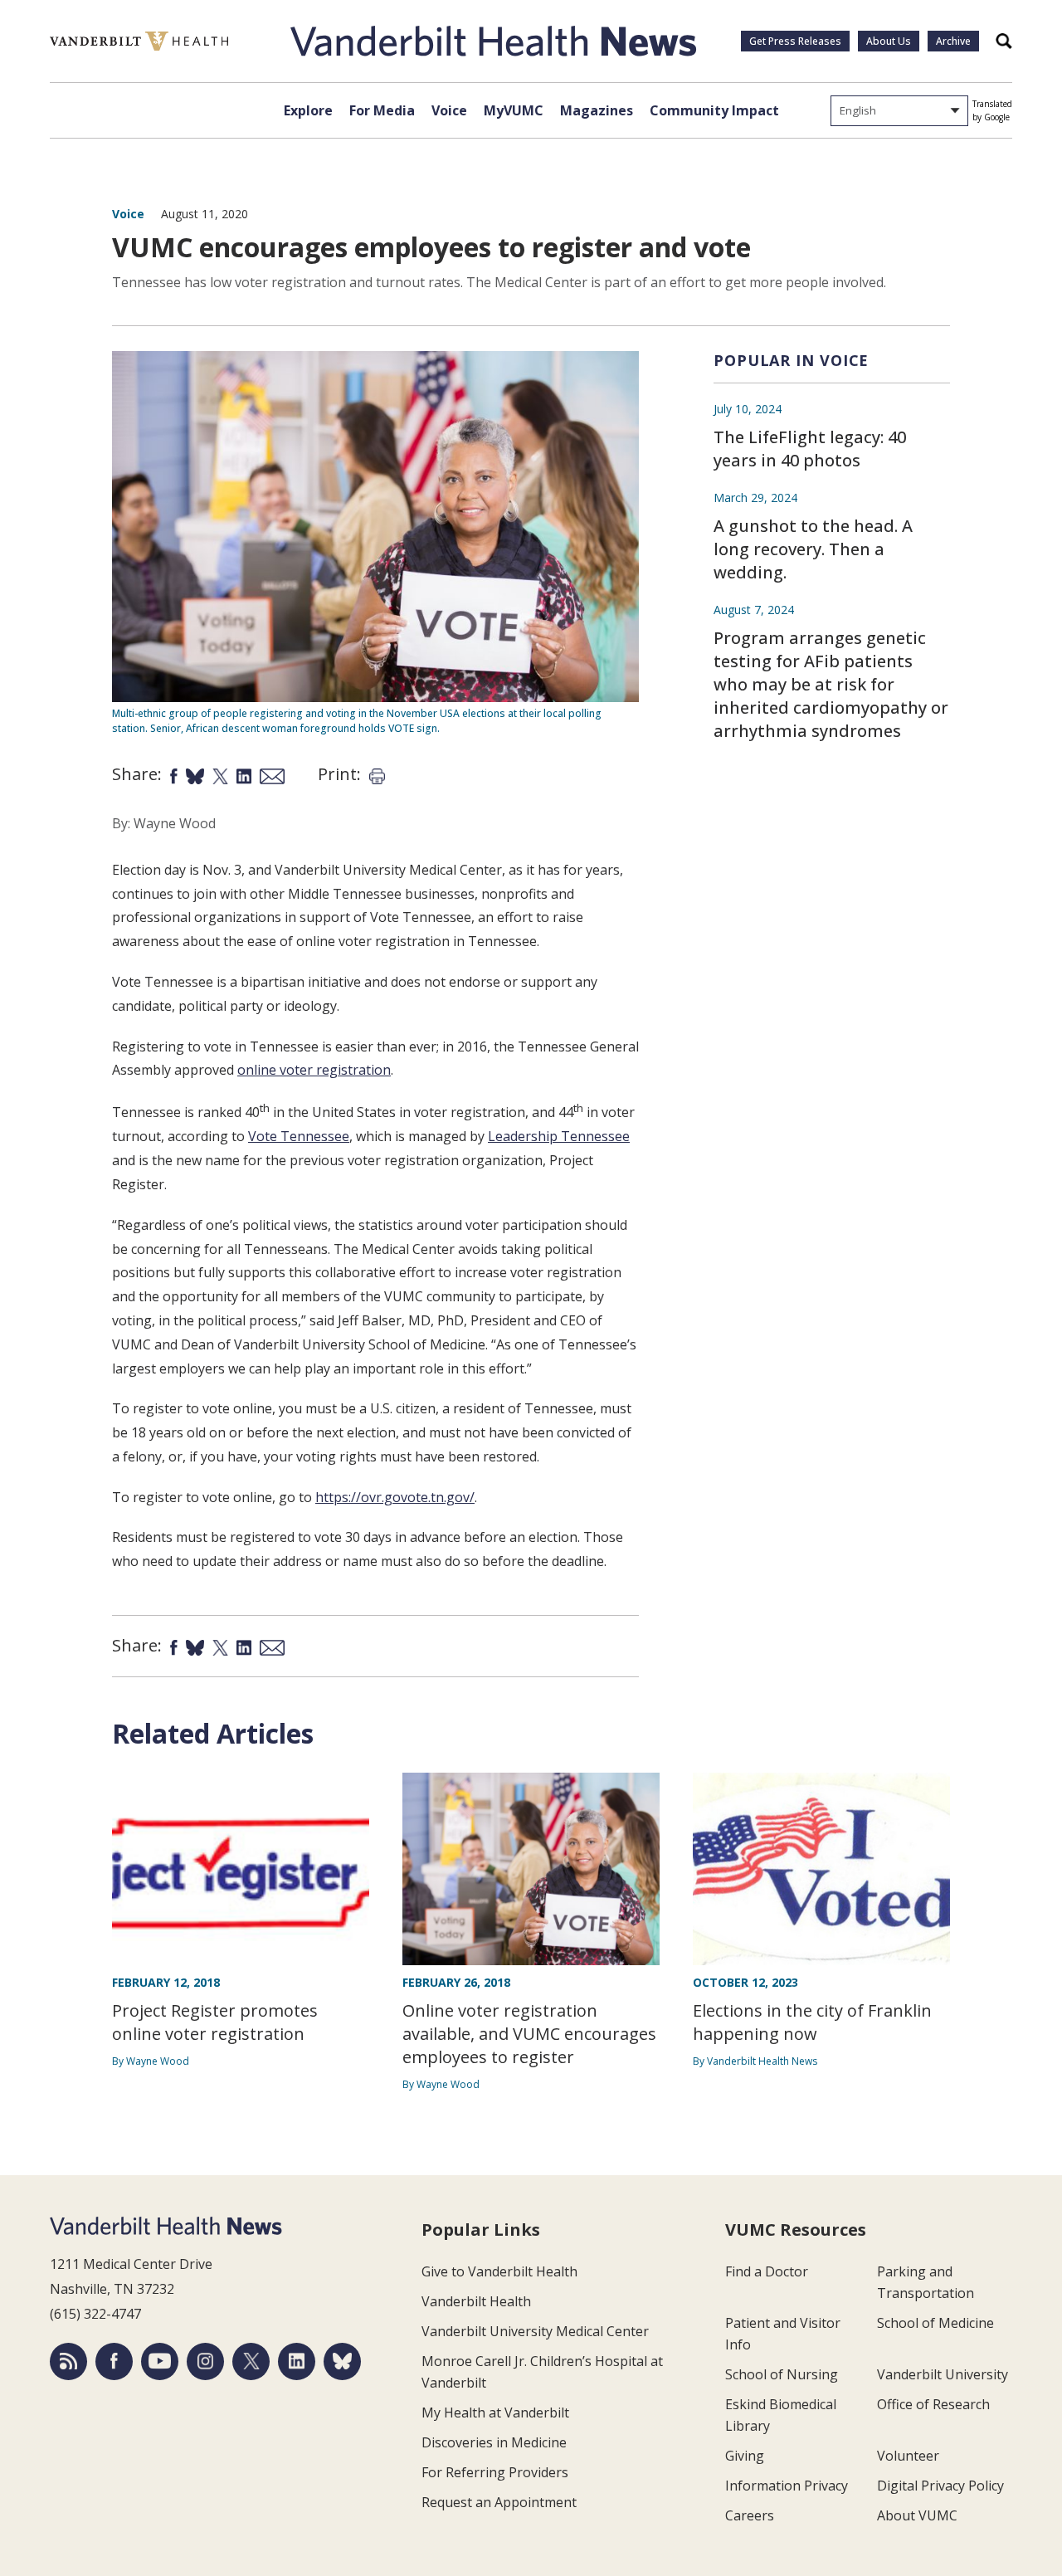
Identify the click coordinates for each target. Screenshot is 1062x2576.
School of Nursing (782, 2374)
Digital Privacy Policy (940, 2486)
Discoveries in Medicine (494, 2442)
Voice (449, 110)
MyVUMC (514, 110)
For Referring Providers (495, 2472)
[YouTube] (160, 2361)
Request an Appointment (499, 2502)
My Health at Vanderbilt (495, 2413)
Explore (308, 110)
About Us (889, 41)
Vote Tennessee (299, 1136)
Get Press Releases (795, 41)
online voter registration (314, 1070)
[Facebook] (114, 2361)
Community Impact (714, 110)
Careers (750, 2515)
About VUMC (917, 2515)
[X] (251, 2361)
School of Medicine (935, 2323)
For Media (382, 110)
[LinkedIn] (297, 2361)
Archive (953, 41)
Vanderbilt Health (476, 2301)
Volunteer (908, 2456)
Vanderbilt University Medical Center (535, 2331)
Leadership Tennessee (559, 1136)
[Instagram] (205, 2361)
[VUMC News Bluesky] (342, 2361)
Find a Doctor (767, 2271)
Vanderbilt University (943, 2374)
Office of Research (933, 2404)
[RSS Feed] (68, 2361)
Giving (745, 2456)
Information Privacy (787, 2486)
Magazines (597, 110)
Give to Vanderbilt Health (499, 2271)
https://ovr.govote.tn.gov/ (395, 1497)
